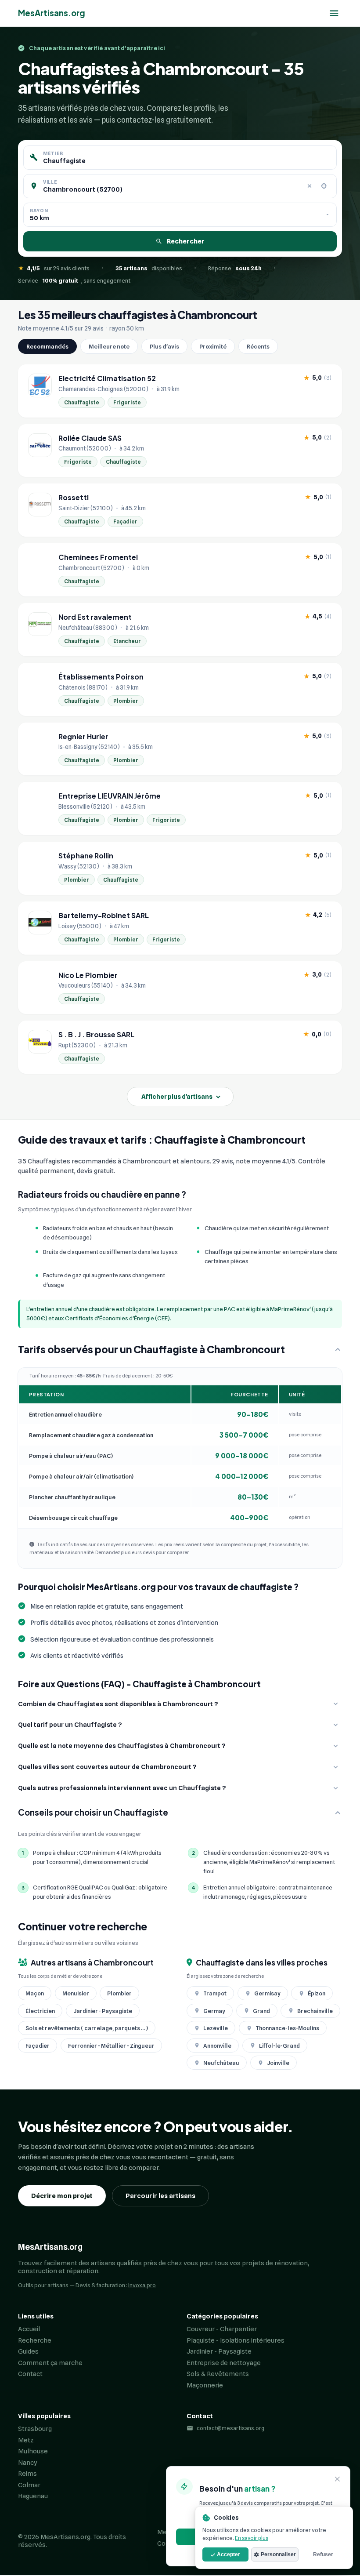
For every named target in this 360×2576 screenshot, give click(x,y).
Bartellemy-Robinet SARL (104, 916)
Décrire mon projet (62, 2196)
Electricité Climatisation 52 (107, 378)
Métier (53, 153)
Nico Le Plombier (88, 975)
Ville (50, 182)
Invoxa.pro (142, 2285)
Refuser (323, 2554)
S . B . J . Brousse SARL (96, 1035)
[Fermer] (338, 2480)
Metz (26, 2440)
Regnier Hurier (83, 737)
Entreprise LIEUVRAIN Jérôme (110, 796)
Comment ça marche (50, 2363)
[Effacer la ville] (310, 186)
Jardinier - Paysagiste (219, 2351)
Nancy (28, 2463)
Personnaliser (278, 2554)
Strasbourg (35, 2429)
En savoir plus (252, 2538)
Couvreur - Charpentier (222, 2329)
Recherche (35, 2340)
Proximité (213, 346)
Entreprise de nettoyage (224, 2363)
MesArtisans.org (52, 13)
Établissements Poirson (101, 677)
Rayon (39, 211)
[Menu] (334, 13)
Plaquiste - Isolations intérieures (236, 2340)
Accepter (229, 2554)
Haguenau (33, 2496)
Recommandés (47, 346)
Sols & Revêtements (218, 2374)
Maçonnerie (205, 2385)
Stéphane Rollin (86, 856)
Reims (27, 2474)
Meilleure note (109, 346)
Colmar (29, 2485)
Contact (30, 2374)
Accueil (29, 2329)
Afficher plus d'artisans (177, 1097)
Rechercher (186, 241)
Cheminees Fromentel (98, 557)
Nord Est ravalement (95, 617)
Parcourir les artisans (160, 2196)
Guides (28, 2351)
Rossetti (74, 498)
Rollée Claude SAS (90, 438)
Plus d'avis (164, 346)
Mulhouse (33, 2451)
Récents (258, 346)
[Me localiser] (324, 186)
